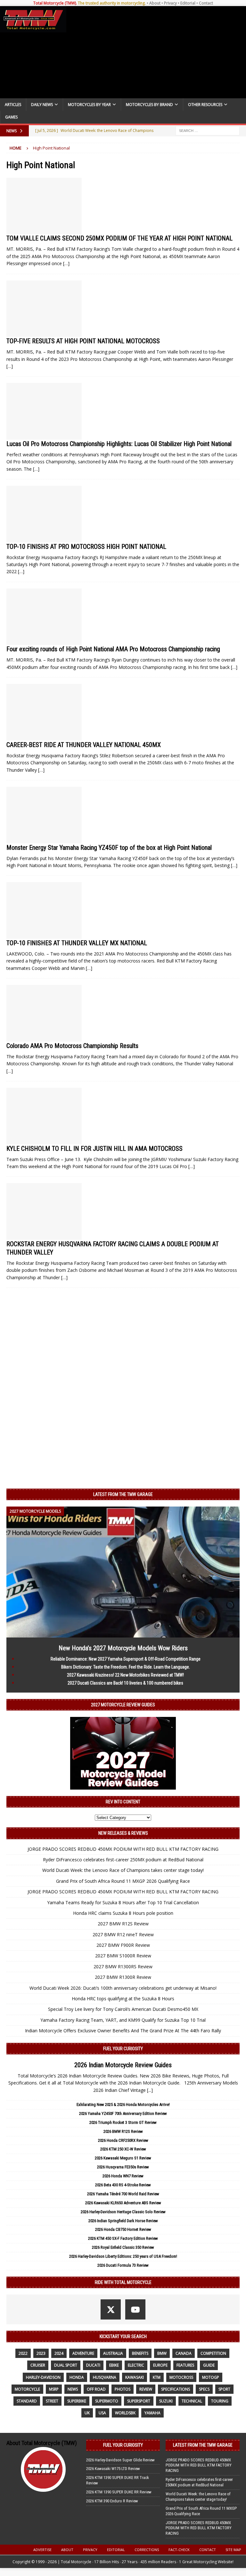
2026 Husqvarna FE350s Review (123, 2167)
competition (213, 2353)
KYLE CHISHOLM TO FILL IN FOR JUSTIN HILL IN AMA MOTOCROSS (94, 1149)
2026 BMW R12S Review (123, 2131)
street (52, 2401)
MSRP (54, 2389)
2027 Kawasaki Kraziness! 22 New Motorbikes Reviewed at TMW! (125, 1675)
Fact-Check (179, 2550)
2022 (23, 2353)
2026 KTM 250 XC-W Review (123, 2149)
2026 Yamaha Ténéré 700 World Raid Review (123, 2194)
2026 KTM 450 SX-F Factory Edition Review (123, 2238)
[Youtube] (135, 2309)
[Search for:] (208, 130)
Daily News (42, 105)
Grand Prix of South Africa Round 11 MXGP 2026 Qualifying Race (123, 1881)
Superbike (77, 2401)
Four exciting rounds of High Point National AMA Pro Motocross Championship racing (113, 649)
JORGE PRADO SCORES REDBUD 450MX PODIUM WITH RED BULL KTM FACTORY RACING (123, 1849)
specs (204, 2389)
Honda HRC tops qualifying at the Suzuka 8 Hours (123, 1999)
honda (77, 2377)
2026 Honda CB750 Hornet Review (123, 2229)
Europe (160, 2365)
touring (220, 2401)
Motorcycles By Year (89, 105)
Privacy (170, 3)
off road (96, 2389)
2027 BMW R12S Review (123, 1924)
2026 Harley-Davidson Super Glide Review (120, 2460)
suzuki (166, 2401)
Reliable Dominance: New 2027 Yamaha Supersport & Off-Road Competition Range (126, 1659)
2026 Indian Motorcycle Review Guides (123, 2065)
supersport (139, 2401)
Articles (13, 105)
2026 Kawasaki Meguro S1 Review (123, 2158)
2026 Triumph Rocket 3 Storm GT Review (123, 2122)
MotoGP (211, 2377)
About (155, 3)
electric (136, 2365)
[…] (66, 263)
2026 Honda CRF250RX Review (123, 2140)
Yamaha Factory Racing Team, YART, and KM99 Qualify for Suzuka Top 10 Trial (123, 2020)
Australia (113, 2353)
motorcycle (27, 2389)
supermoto (107, 2401)
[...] (150, 2090)
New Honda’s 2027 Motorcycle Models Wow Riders (123, 1648)
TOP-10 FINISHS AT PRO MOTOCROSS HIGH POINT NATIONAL (86, 547)
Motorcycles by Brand (149, 105)
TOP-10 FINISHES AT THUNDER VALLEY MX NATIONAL (77, 943)
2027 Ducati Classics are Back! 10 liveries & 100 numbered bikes (125, 1683)
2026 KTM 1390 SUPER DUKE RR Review (119, 2492)
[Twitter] (111, 2309)
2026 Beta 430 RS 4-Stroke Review (123, 2185)
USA (102, 2413)
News (73, 2389)
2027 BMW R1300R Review (123, 1977)
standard (27, 2401)
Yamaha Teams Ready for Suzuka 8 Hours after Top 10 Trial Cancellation (123, 1902)
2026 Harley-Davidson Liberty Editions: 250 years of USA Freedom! (123, 2256)
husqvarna (105, 2377)
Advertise (42, 2550)
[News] (44, 206)
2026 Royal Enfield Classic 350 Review (123, 2247)
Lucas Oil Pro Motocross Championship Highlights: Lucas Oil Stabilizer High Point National (119, 444)
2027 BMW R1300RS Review (123, 1967)
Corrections (147, 2550)
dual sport (66, 2365)
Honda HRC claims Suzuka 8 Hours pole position (123, 1913)
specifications (176, 2389)
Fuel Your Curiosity (123, 2049)
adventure (83, 2353)
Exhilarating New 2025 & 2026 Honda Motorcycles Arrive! (123, 2105)
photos (123, 2389)
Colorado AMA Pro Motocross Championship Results (72, 1046)
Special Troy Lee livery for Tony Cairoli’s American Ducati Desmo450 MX (123, 2009)
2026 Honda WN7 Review (123, 2176)
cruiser (38, 2365)
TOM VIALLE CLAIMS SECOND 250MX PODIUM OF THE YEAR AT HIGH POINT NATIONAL (119, 238)
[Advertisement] (155, 52)
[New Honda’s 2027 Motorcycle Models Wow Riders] (123, 1633)
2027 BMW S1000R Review (123, 1956)
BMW (162, 2353)
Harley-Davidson (43, 2377)
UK (87, 2413)
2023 (41, 2353)
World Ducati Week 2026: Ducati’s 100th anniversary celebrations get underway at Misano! (123, 1988)
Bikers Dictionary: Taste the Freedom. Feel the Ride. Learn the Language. (126, 1667)
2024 (59, 2353)
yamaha (152, 2413)
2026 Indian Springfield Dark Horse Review (123, 2221)
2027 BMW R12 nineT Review (123, 1934)
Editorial (188, 3)
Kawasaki (135, 2377)
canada (184, 2353)
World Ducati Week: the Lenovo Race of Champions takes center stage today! (123, 1870)
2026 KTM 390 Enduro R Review (112, 2501)
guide (209, 2365)
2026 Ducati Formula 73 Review (123, 2265)
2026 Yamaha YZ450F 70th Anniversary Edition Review (123, 2113)
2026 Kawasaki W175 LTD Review (113, 2469)
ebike (114, 2365)
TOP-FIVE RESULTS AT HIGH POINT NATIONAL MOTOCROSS (83, 341)
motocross (181, 2377)
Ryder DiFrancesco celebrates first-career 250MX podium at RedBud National (123, 1860)
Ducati (93, 2365)
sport (224, 2389)
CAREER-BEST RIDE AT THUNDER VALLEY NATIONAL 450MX (84, 745)
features (185, 2365)
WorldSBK (125, 2413)
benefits (140, 2353)
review (146, 2389)
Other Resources (205, 105)
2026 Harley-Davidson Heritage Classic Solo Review (123, 2212)
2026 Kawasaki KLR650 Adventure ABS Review (123, 2203)
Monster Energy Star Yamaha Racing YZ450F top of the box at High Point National (109, 848)
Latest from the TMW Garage (123, 1494)
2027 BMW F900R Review (123, 1945)
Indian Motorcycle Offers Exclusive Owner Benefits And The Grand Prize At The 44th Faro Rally (123, 2031)
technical (192, 2401)
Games (11, 117)
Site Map (233, 2550)
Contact (206, 3)
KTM (157, 2377)
